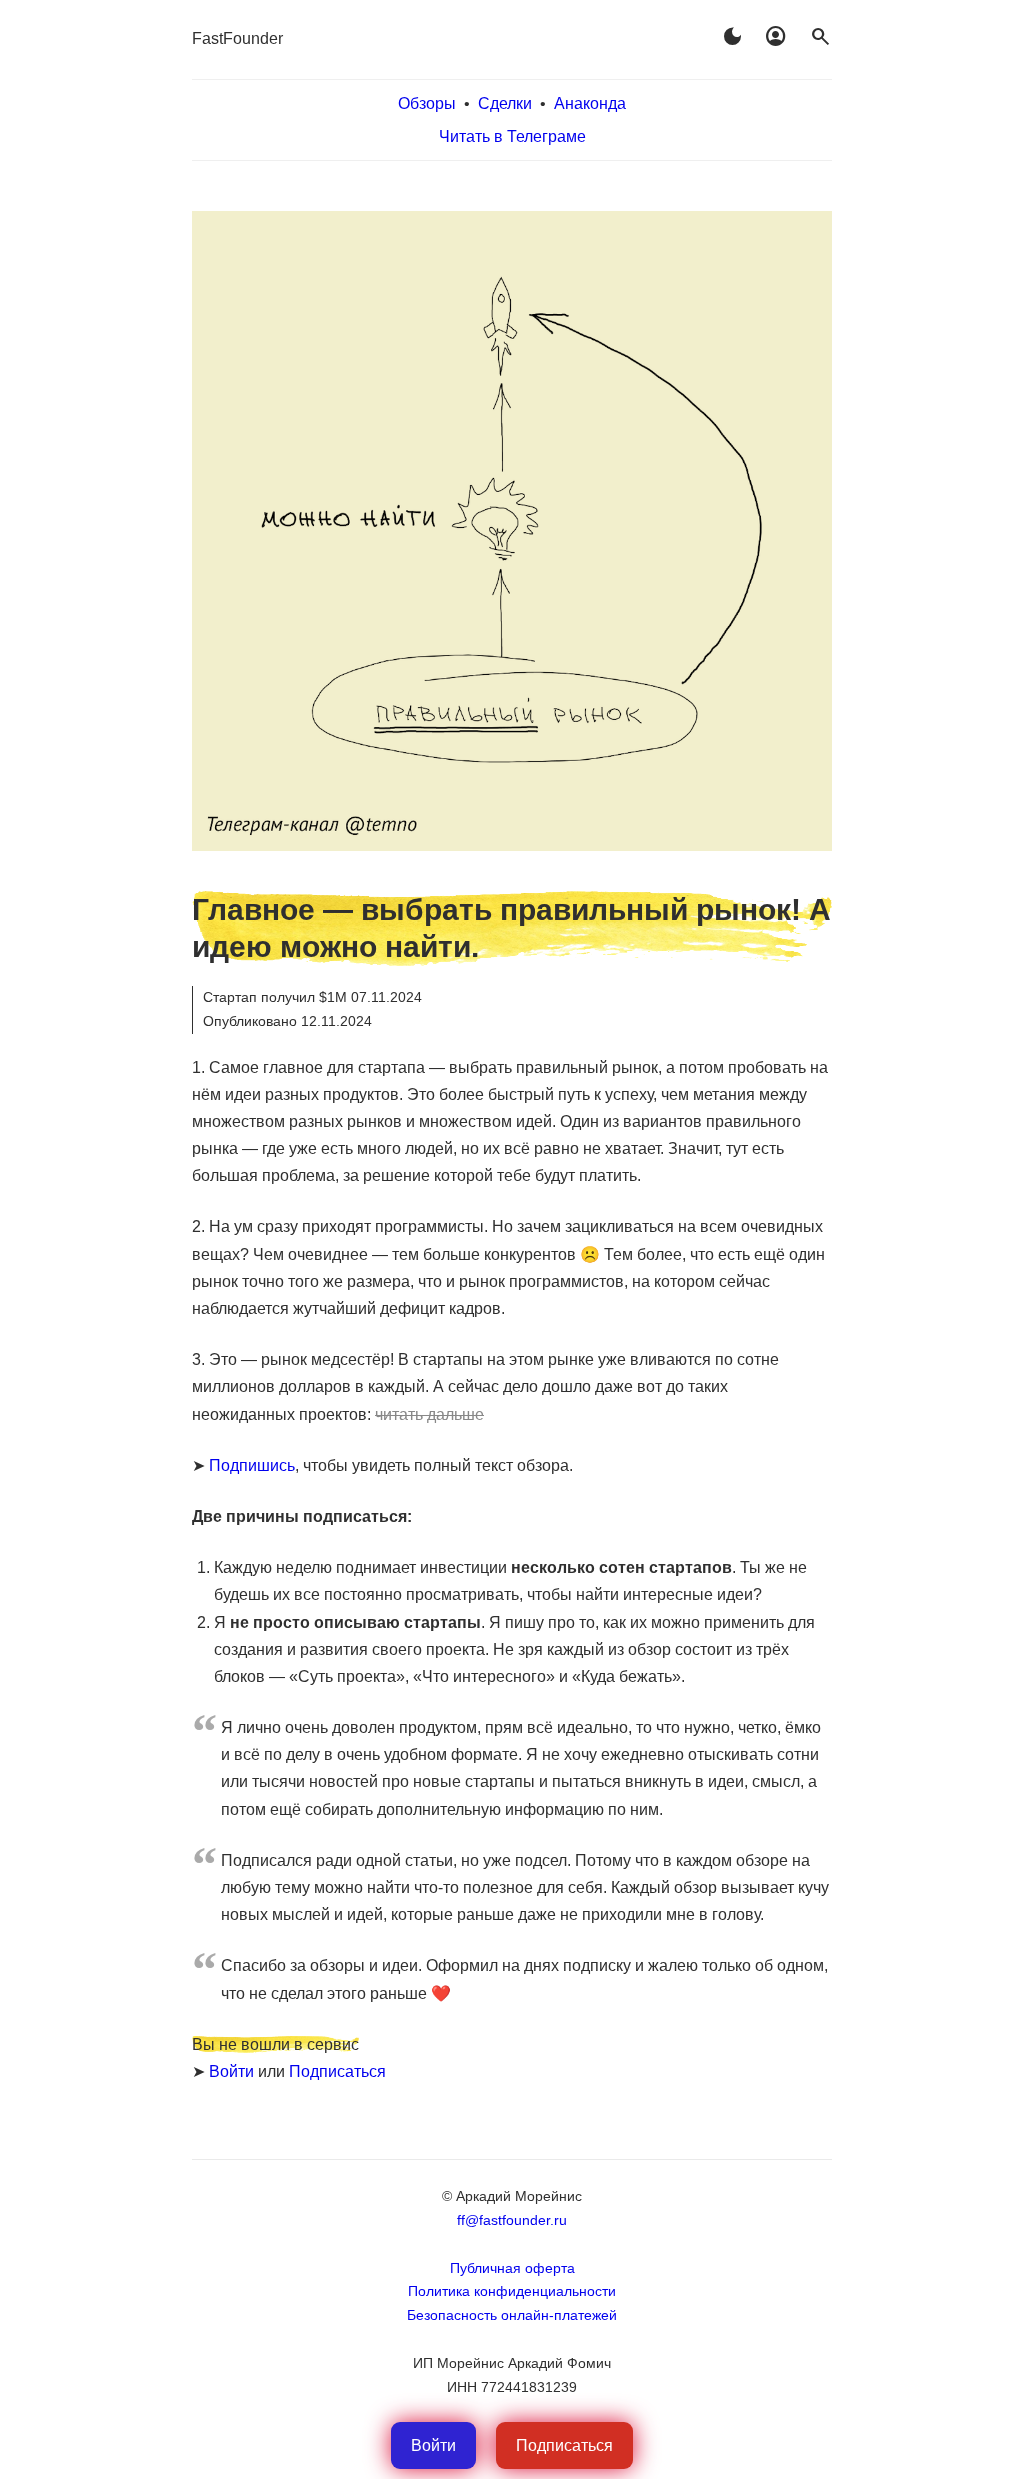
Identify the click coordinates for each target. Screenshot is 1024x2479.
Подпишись (252, 1465)
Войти (231, 2071)
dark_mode (732, 37)
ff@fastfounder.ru (512, 2220)
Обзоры (427, 103)
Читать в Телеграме (512, 136)
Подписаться (337, 2071)
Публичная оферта (512, 2268)
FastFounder (237, 38)
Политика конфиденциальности (512, 2291)
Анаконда (590, 103)
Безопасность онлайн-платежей (512, 2315)
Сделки (505, 103)
